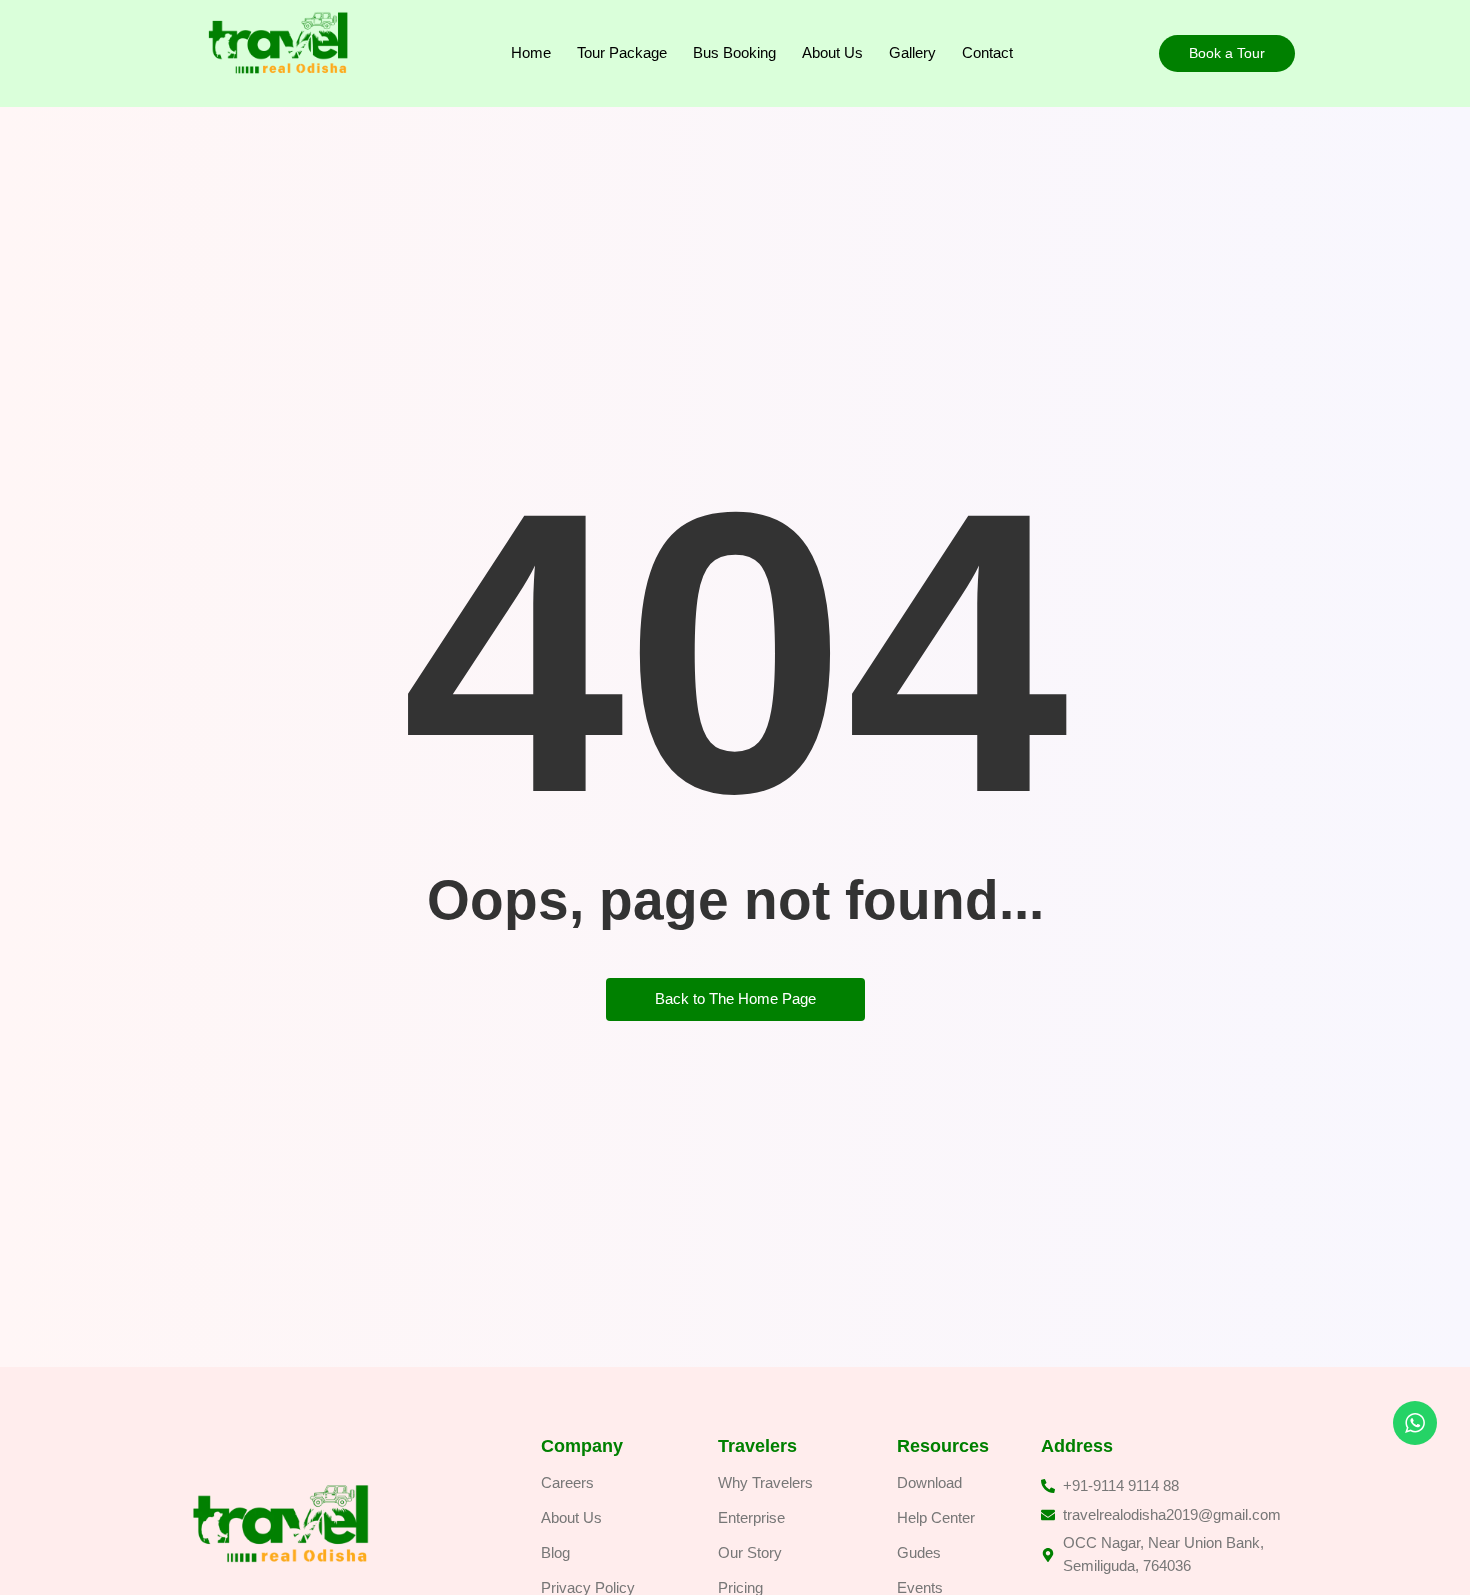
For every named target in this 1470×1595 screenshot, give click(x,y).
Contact (987, 52)
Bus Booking (734, 52)
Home (531, 52)
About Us (832, 52)
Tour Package (622, 52)
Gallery (912, 52)
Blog (555, 1552)
